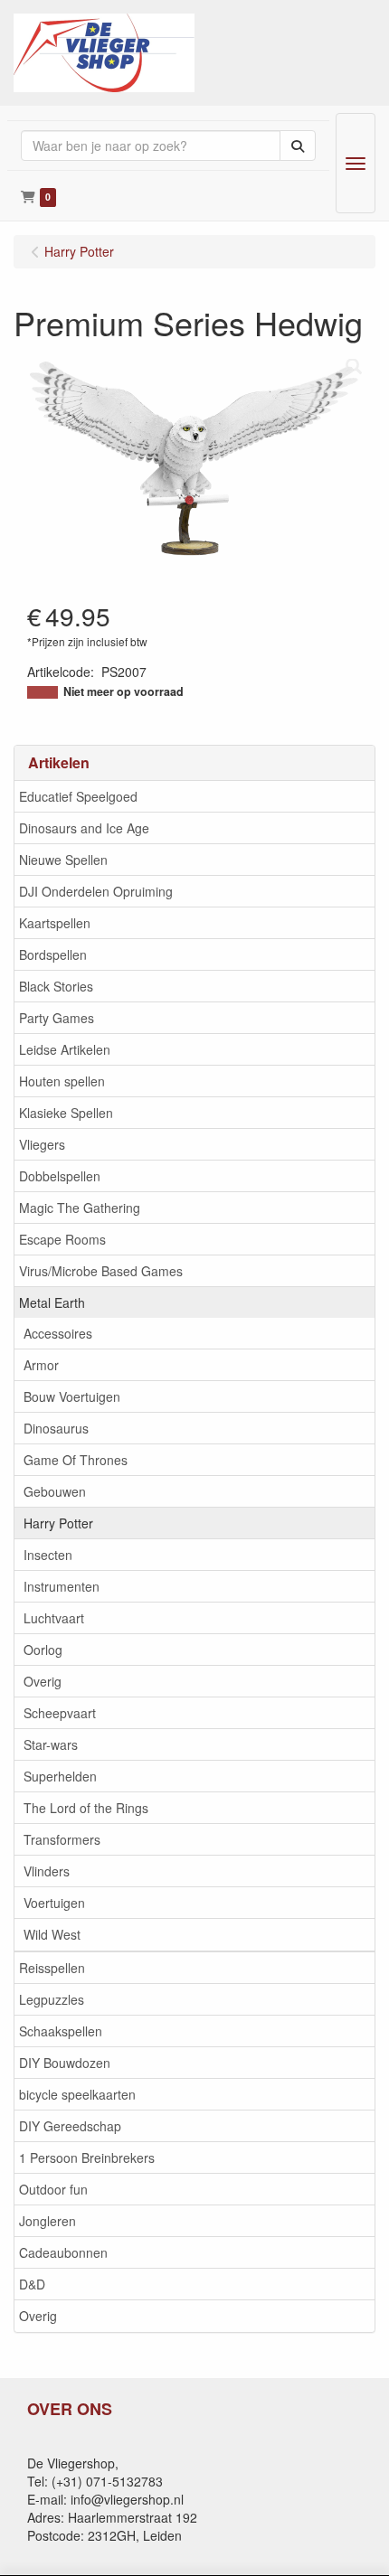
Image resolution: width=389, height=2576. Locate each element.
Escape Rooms (62, 1239)
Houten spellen (62, 1081)
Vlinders (47, 1871)
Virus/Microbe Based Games (101, 1271)
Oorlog (43, 1650)
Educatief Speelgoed (78, 796)
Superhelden (60, 1776)
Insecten (48, 1555)
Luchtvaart (54, 1618)
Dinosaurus (56, 1428)
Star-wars (51, 1744)
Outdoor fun (53, 2189)
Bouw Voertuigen (72, 1396)
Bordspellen (53, 954)
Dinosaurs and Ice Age (84, 828)
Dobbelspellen (60, 1176)
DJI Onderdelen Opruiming (96, 891)
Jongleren (47, 2221)
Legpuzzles (52, 1999)
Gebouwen (55, 1491)
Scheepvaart (60, 1713)
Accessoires (58, 1333)
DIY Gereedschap (70, 2126)
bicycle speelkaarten (77, 2094)
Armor (41, 1365)
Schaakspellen (61, 2031)
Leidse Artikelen (65, 1049)
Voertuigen (54, 1903)
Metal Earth (52, 1302)
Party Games (57, 1018)
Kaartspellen (55, 923)
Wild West (52, 1934)
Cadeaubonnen (63, 2252)
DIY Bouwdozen (65, 2063)
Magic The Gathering (80, 1208)
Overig (43, 1681)
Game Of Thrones (76, 1460)
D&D (32, 2284)
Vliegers (42, 1144)
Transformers (62, 1839)
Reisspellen (52, 1968)
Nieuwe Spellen (63, 860)
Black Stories (56, 986)
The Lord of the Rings (86, 1808)
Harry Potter (58, 1523)
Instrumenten (62, 1586)
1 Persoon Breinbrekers (87, 2158)
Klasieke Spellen (66, 1113)
